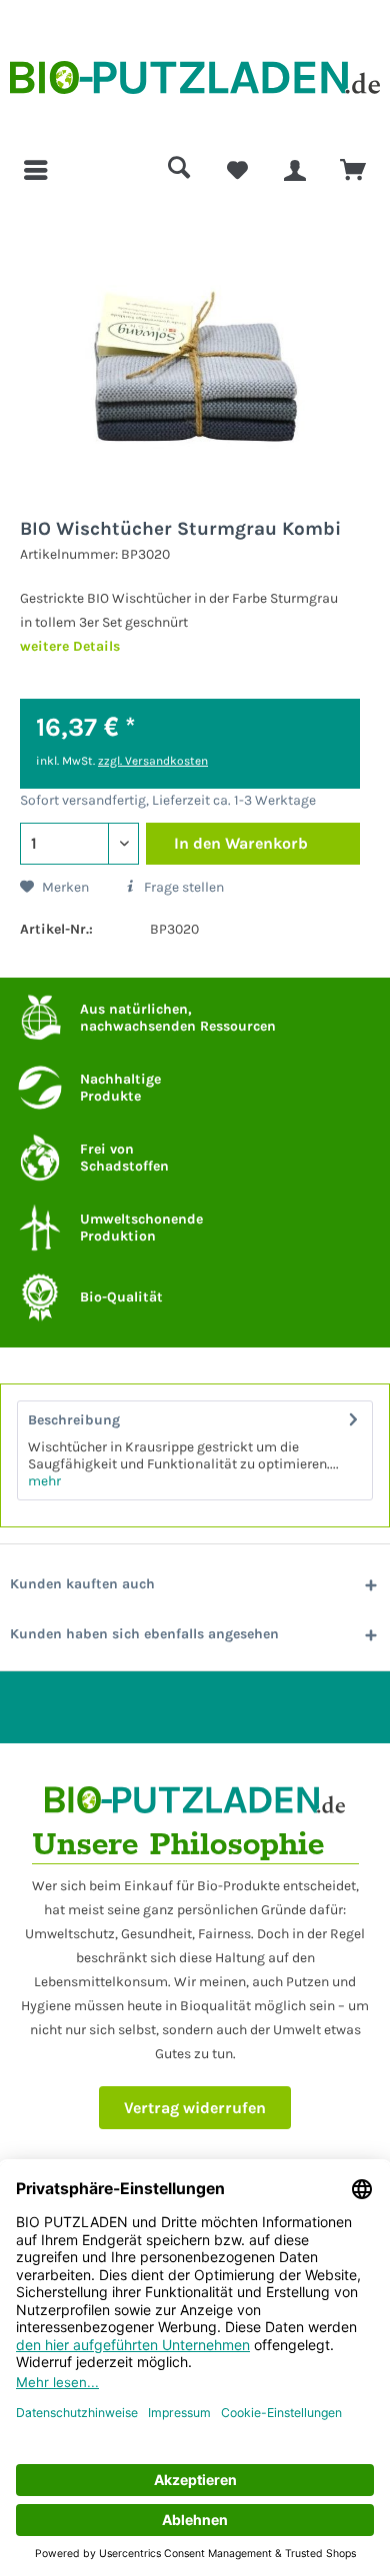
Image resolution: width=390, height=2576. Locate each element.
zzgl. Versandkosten (153, 761)
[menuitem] (37, 170)
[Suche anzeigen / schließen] (179, 170)
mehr (44, 1481)
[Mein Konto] (295, 170)
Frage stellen (182, 887)
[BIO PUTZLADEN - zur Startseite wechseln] (195, 83)
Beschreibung (74, 1420)
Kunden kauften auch (82, 1584)
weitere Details (70, 646)
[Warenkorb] (353, 170)
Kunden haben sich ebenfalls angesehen (144, 1634)
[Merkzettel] (237, 170)
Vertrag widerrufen (195, 2108)
